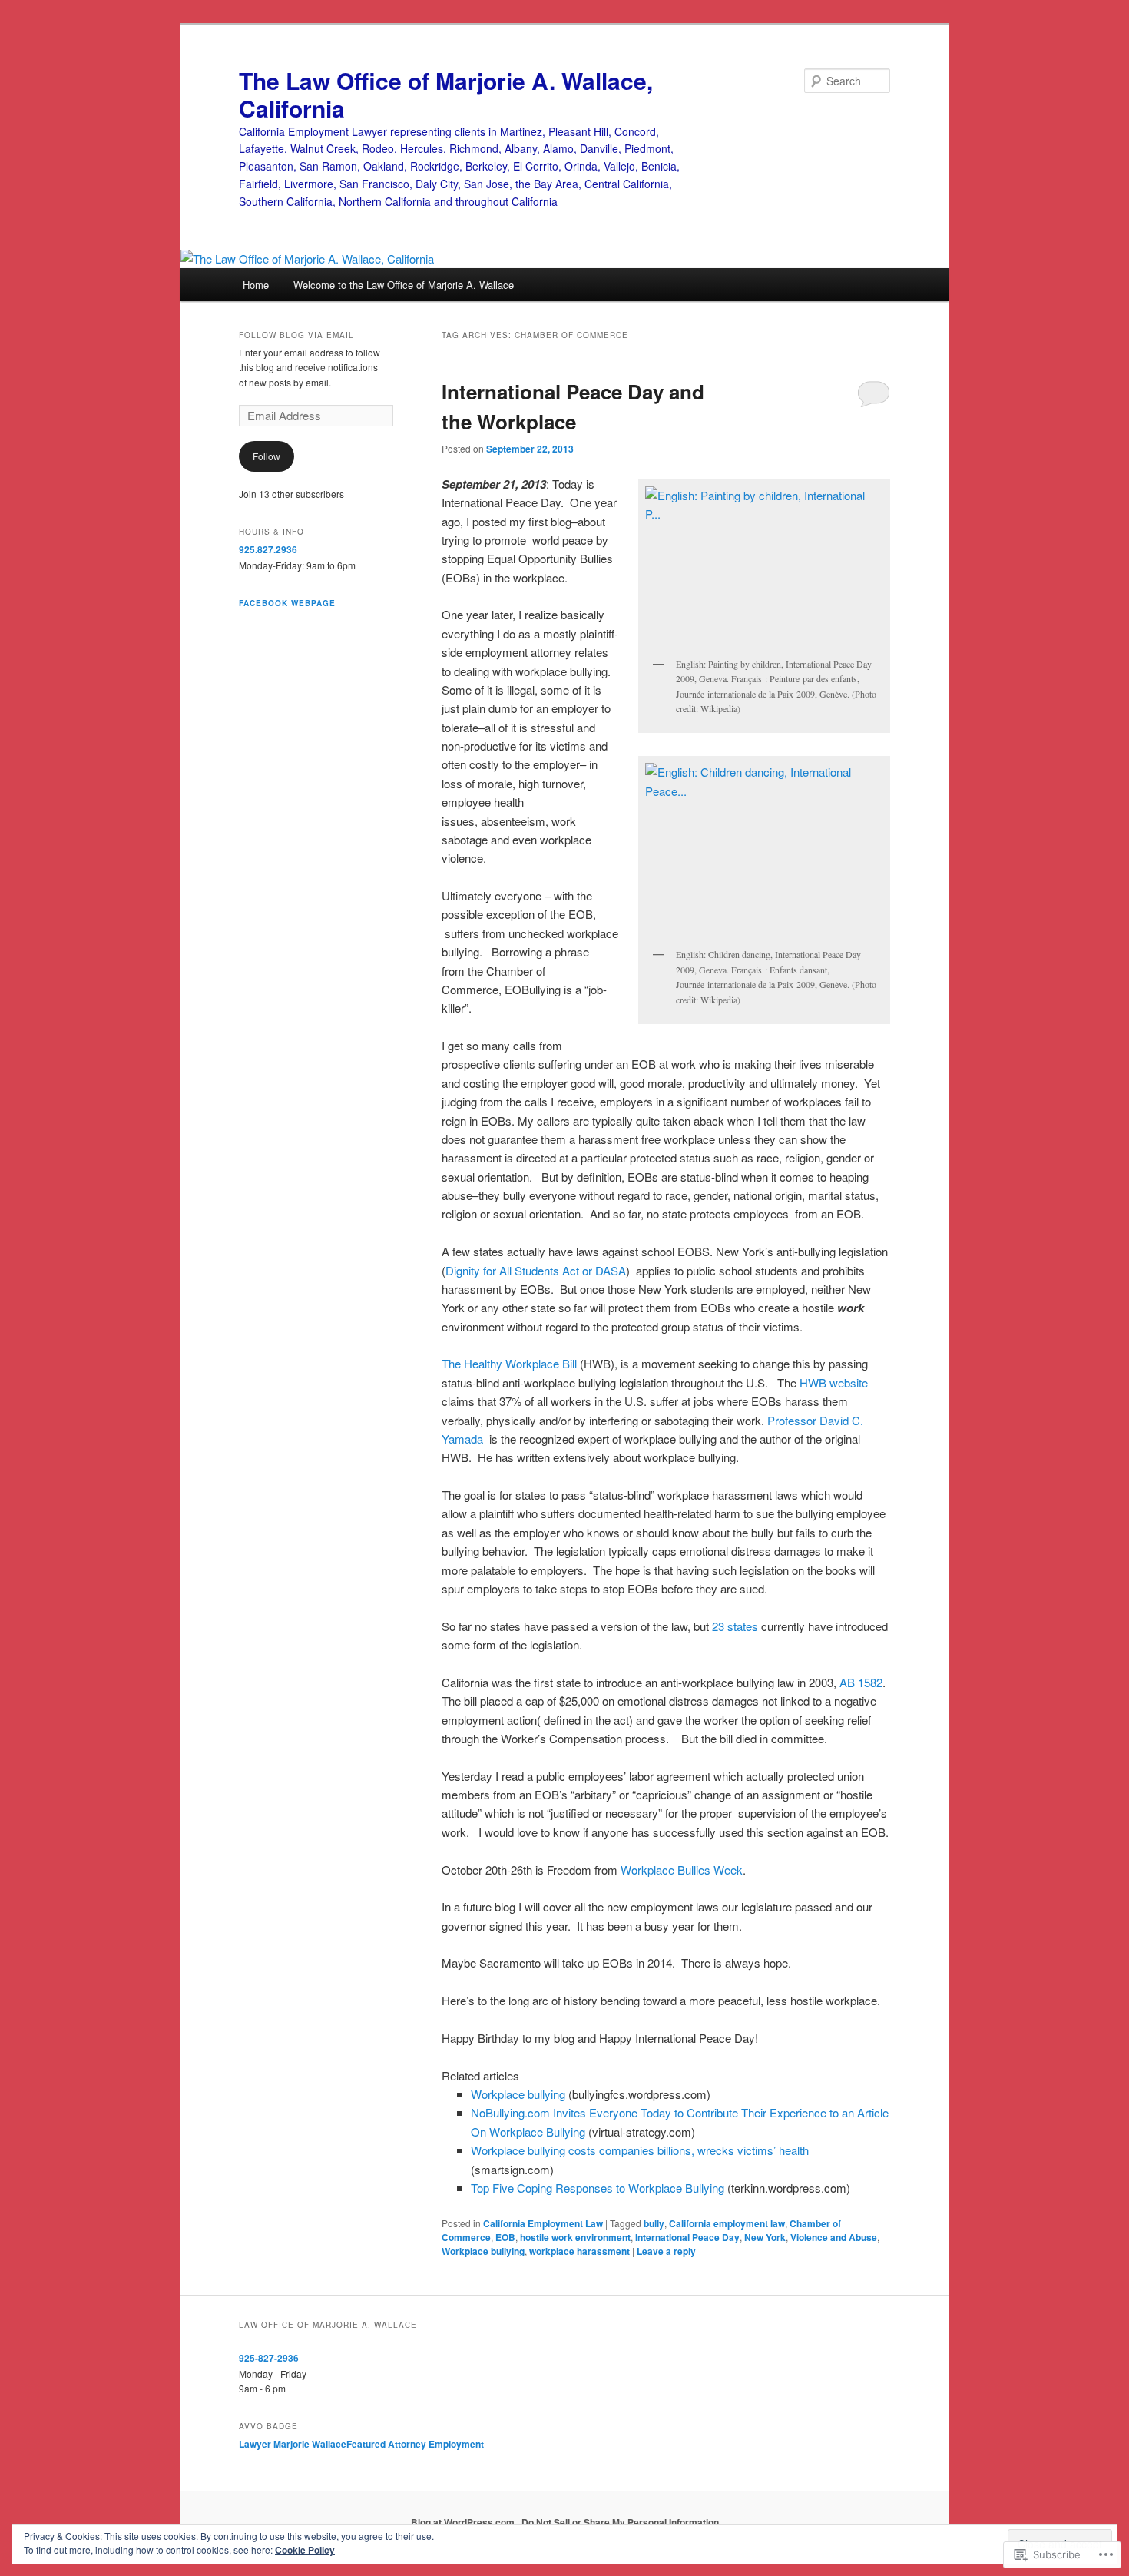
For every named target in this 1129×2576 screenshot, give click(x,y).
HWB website (834, 1382)
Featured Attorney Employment (415, 2444)
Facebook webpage (287, 603)
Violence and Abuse (834, 2237)
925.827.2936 (268, 549)
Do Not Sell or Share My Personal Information (620, 2522)
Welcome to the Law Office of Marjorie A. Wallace (404, 285)
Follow (267, 456)
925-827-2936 (269, 2358)
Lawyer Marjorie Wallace (293, 2444)
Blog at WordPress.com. (464, 2522)
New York (765, 2237)
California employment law (727, 2223)
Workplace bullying (518, 2094)
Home (256, 285)
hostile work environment (575, 2237)
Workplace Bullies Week (682, 1870)
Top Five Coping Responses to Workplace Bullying (598, 2188)
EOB (505, 2237)
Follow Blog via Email (296, 335)
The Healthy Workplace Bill (511, 1363)
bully (654, 2223)
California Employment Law (543, 2223)
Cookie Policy (305, 2550)
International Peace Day (687, 2237)
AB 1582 (859, 1682)
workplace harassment (579, 2251)
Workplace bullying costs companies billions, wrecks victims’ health (640, 2150)
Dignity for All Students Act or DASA (536, 1270)
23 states (735, 1626)
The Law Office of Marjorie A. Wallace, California (446, 94)
